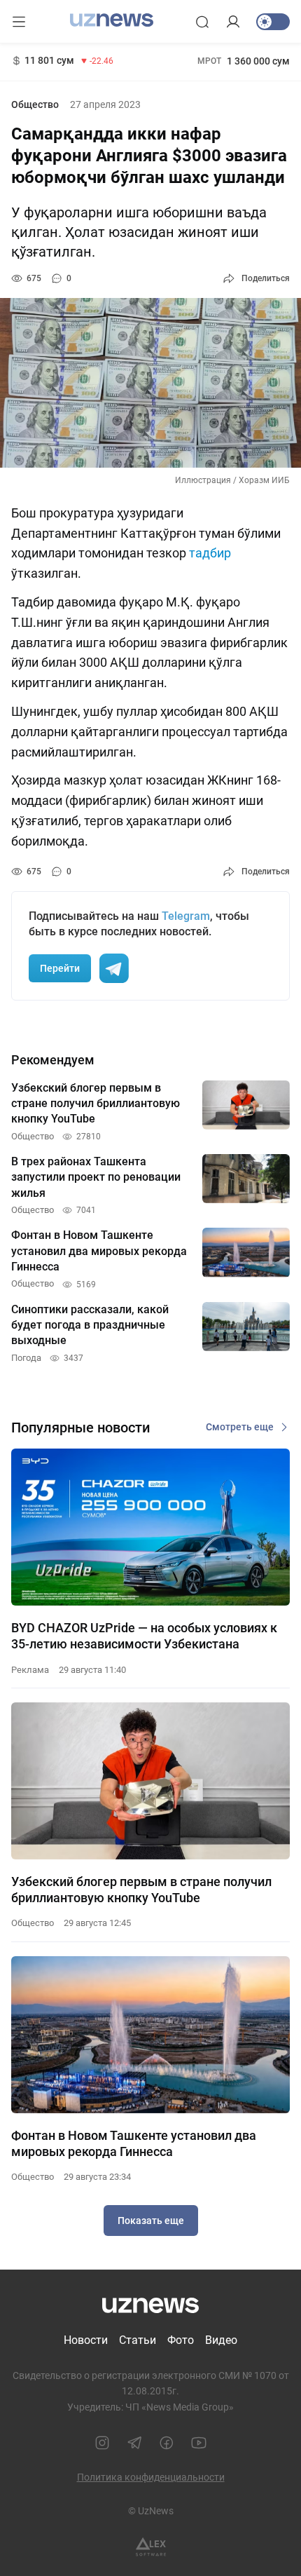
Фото (181, 2340)
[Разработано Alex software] (151, 2547)
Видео (221, 2340)
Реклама (30, 1670)
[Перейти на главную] (112, 20)
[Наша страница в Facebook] (167, 2443)
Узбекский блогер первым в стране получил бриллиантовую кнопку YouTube (141, 1890)
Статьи (138, 2340)
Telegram (186, 916)
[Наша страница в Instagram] (102, 2443)
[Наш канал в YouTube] (199, 2443)
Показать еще (151, 2221)
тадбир (210, 553)
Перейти (60, 968)
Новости (86, 2340)
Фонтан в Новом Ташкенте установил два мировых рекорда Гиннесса (134, 2143)
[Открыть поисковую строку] (202, 22)
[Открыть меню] (19, 22)
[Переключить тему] (273, 22)
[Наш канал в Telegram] (134, 2443)
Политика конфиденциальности (151, 2477)
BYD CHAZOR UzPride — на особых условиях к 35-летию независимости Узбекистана (144, 1636)
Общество (35, 104)
